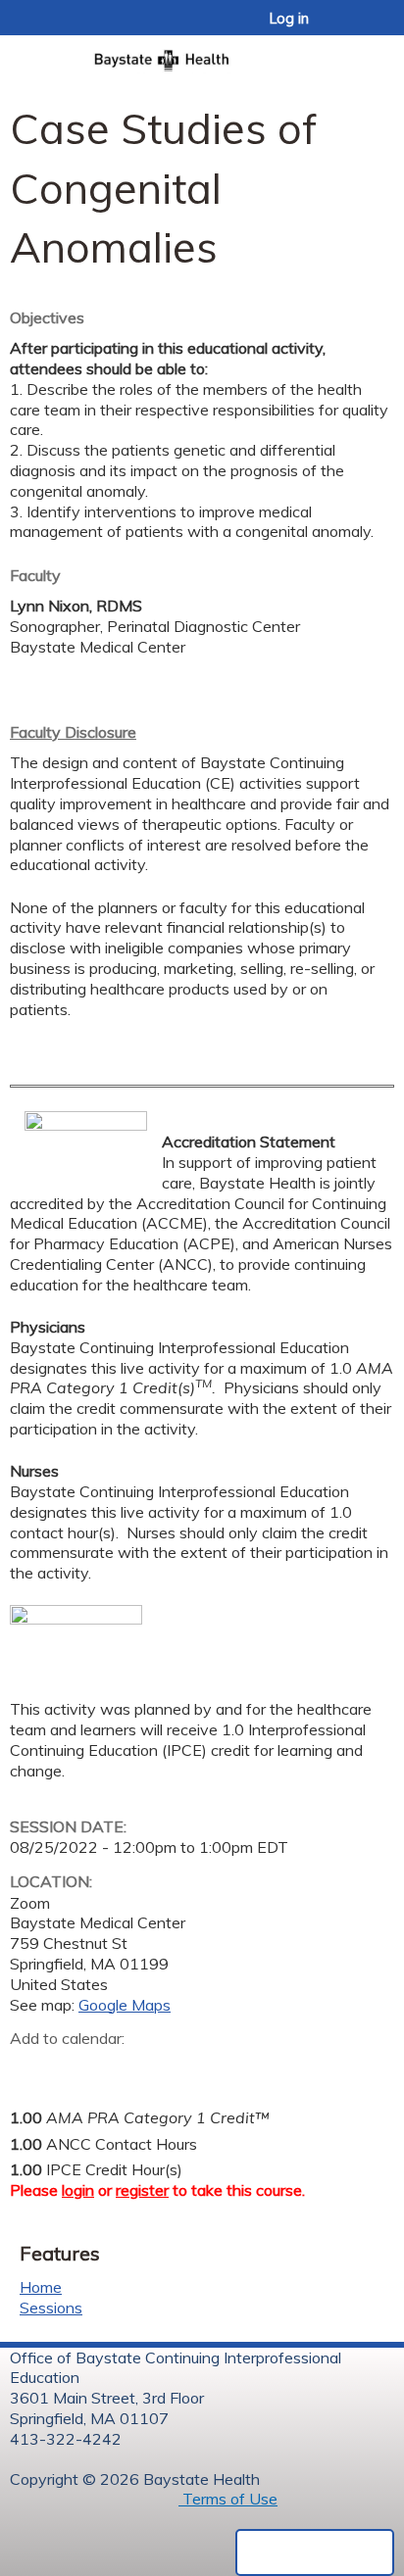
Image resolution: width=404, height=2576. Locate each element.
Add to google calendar (30, 2069)
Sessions (51, 2308)
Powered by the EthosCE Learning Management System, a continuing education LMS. (315, 2552)
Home (41, 2287)
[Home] (202, 54)
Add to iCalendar (118, 2068)
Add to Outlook (165, 2069)
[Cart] (347, 28)
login (78, 2190)
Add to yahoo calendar (74, 2069)
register (142, 2190)
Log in (289, 19)
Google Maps (125, 2005)
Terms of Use (228, 2499)
